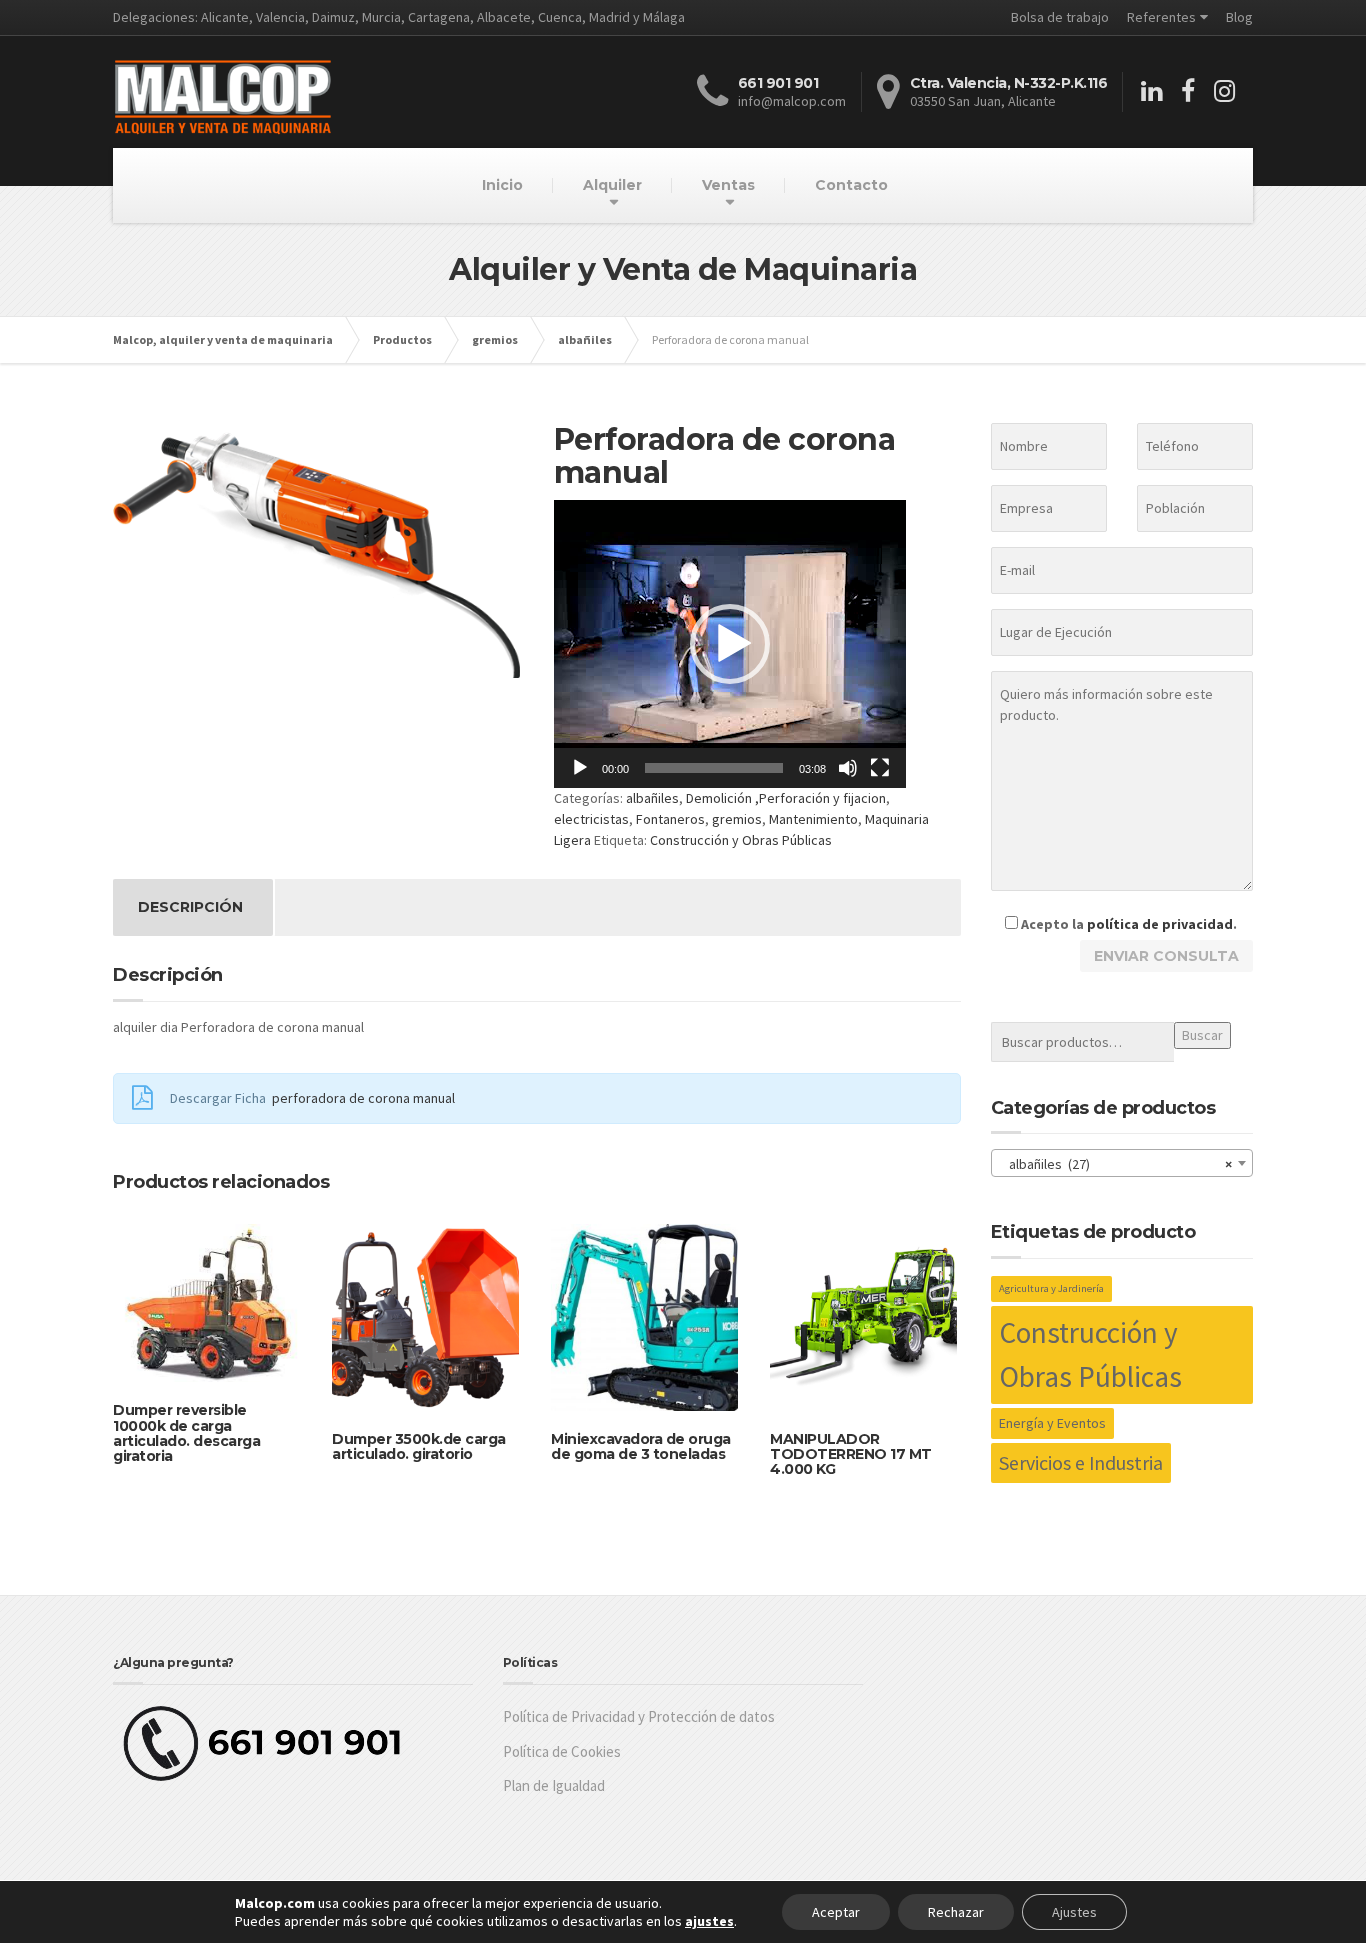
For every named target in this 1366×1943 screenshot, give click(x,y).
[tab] (190, 907)
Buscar (1202, 1035)
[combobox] (1122, 1163)
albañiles (652, 798)
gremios (737, 819)
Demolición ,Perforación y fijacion (786, 798)
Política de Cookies (562, 1751)
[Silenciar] (848, 768)
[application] (730, 644)
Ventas (728, 185)
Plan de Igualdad (554, 1785)
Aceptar (836, 1912)
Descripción (190, 907)
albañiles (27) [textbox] (1116, 1164)
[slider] (714, 768)
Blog (1239, 17)
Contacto (851, 185)
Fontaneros (670, 819)
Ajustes (1074, 1912)
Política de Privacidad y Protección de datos (639, 1716)
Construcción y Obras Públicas (741, 840)
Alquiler (612, 185)
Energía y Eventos (1052, 1423)
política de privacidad (1160, 924)
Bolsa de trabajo (1060, 17)
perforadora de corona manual (363, 1098)
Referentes (1161, 17)
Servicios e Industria (1081, 1462)
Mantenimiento (813, 819)
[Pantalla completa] (880, 768)
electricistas (591, 819)
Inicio (502, 185)
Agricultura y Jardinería (1051, 1288)
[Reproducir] (580, 768)
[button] (730, 644)
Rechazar (956, 1912)
